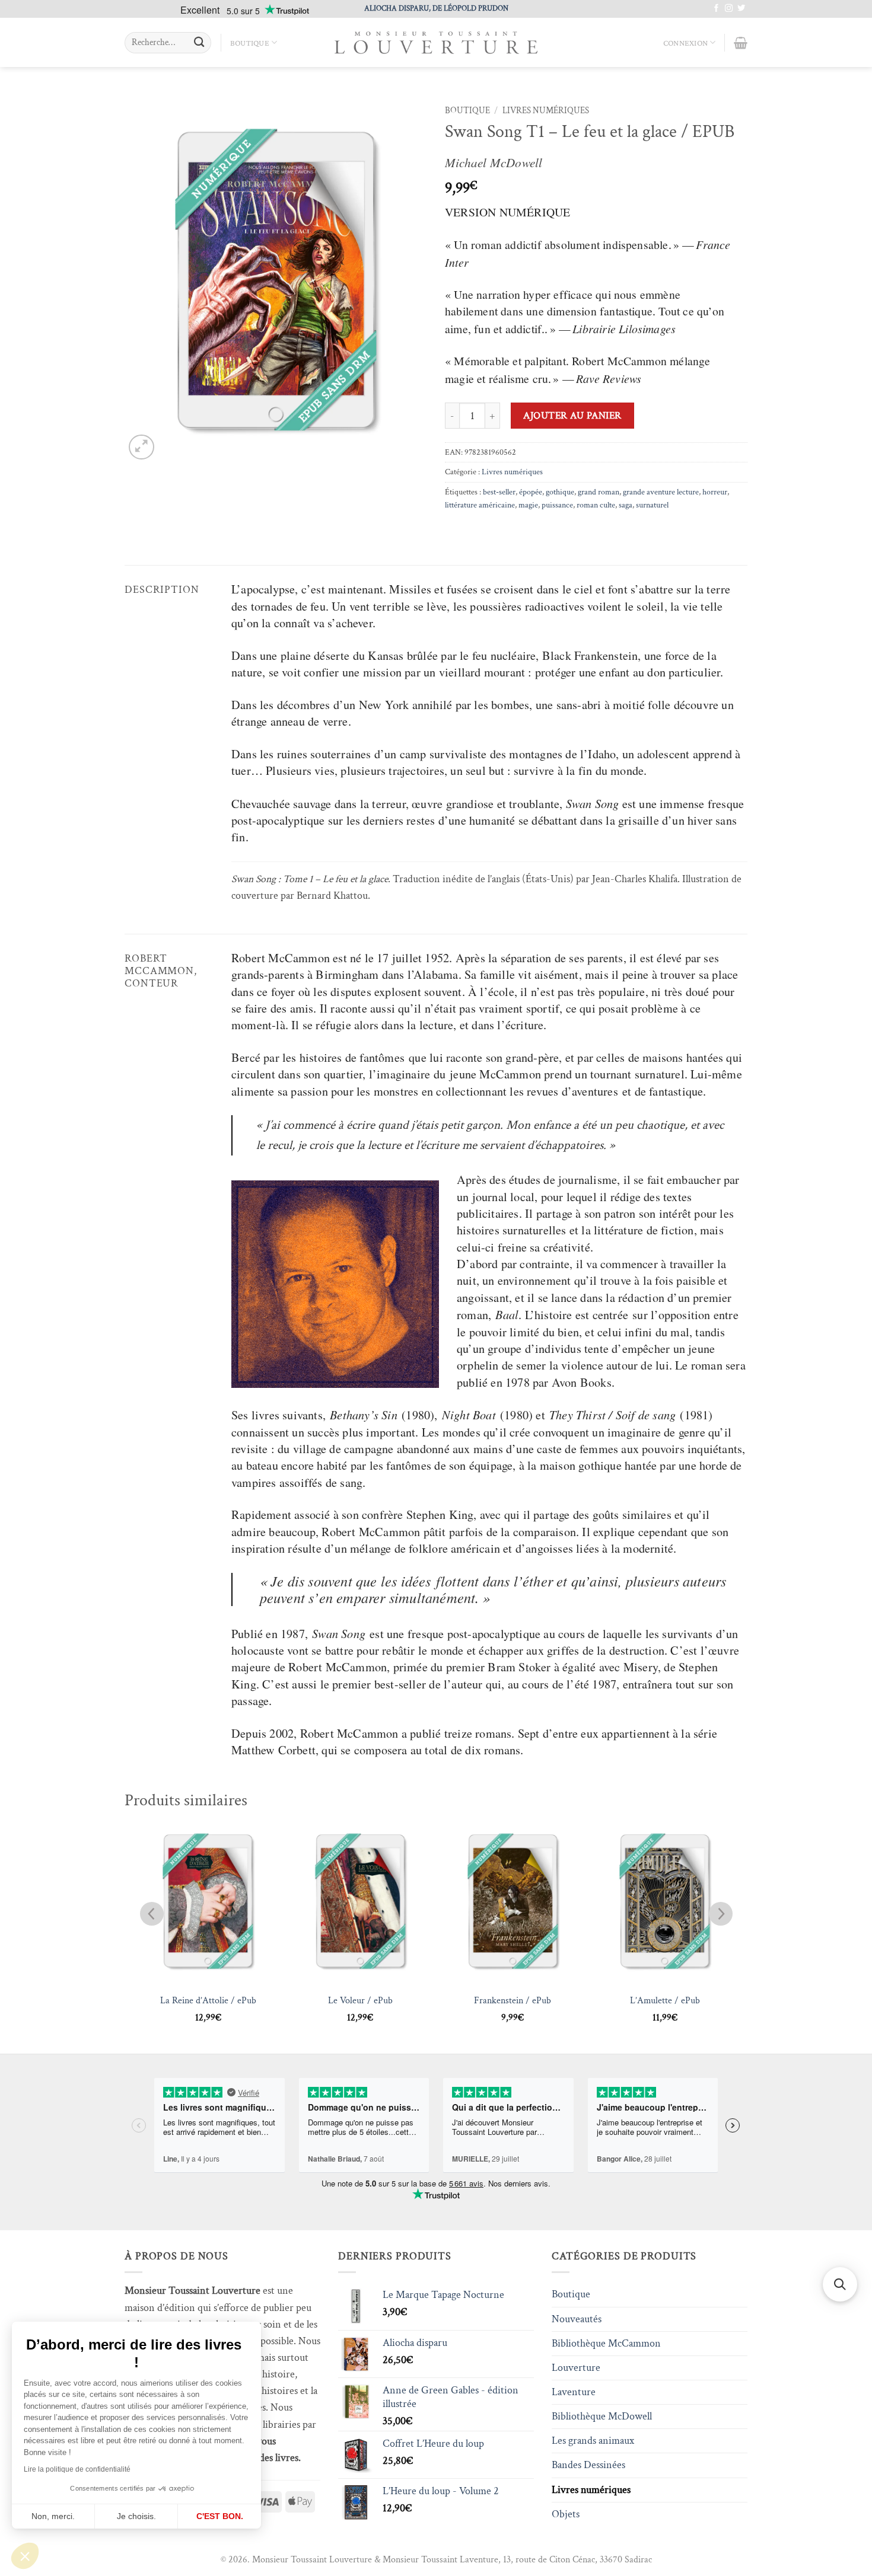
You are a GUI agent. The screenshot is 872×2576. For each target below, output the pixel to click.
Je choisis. (136, 2516)
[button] (25, 2556)
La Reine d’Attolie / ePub (208, 2001)
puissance (557, 505)
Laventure (574, 2392)
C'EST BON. (220, 2516)
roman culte (596, 505)
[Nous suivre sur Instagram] (729, 9)
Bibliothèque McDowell (602, 2416)
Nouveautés (577, 2319)
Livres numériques (546, 111)
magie (528, 505)
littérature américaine (480, 505)
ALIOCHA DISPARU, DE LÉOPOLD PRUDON (436, 8)
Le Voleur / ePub (360, 2001)
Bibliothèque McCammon (606, 2343)
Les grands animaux (593, 2441)
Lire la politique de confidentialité (77, 2469)
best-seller (499, 492)
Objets (566, 2514)
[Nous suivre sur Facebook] (716, 9)
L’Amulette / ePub (665, 2001)
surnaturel (652, 505)
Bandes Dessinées (588, 2465)
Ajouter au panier (572, 416)
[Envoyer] (199, 43)
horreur (715, 492)
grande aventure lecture (661, 492)
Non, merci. (53, 2516)
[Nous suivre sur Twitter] (741, 9)
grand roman (599, 492)
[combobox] (168, 43)
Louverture (576, 2368)
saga (626, 505)
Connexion (686, 43)
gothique (560, 492)
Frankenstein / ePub (513, 2001)
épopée (531, 492)
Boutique (250, 43)
